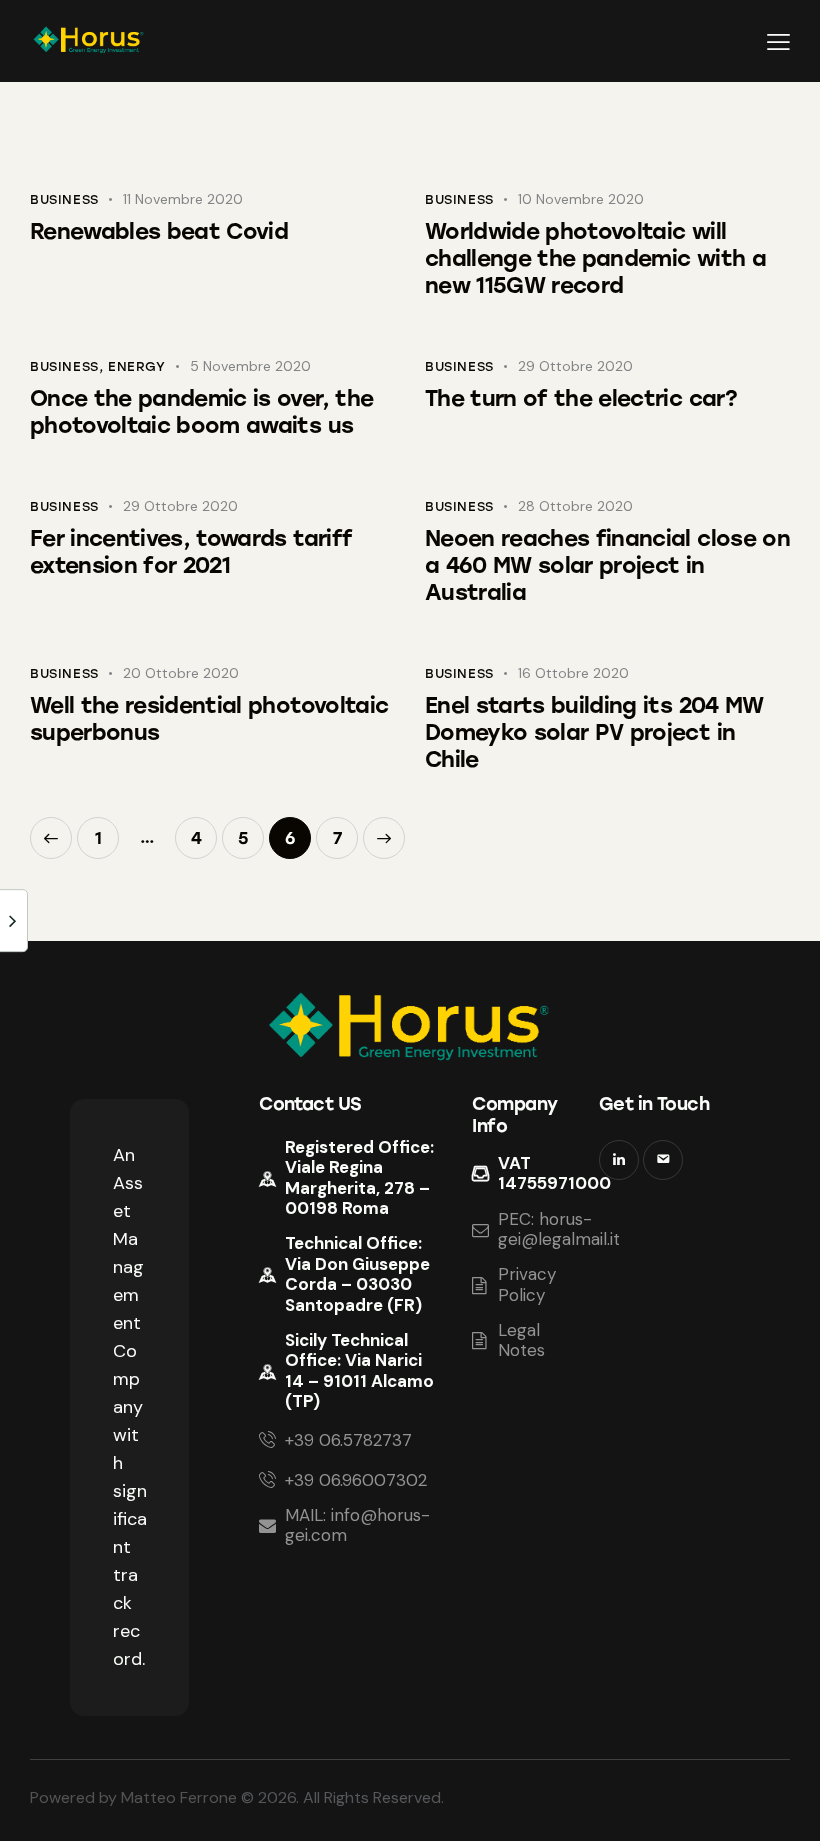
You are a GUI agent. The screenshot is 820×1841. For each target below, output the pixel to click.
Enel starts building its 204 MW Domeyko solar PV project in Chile (594, 732)
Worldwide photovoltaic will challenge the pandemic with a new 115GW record (595, 258)
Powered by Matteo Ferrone (133, 1797)
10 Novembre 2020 (581, 199)
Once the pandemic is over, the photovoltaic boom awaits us (201, 412)
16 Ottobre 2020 (573, 673)
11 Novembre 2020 (183, 199)
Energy (137, 366)
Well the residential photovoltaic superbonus (209, 719)
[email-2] (663, 1160)
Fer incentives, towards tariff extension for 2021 (191, 552)
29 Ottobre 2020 (575, 366)
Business (64, 199)
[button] (778, 41)
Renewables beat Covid (159, 231)
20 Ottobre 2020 (181, 673)
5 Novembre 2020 (250, 366)
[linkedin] (619, 1160)
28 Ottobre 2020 (575, 506)
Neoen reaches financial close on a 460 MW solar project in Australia (607, 565)
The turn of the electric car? (581, 398)
